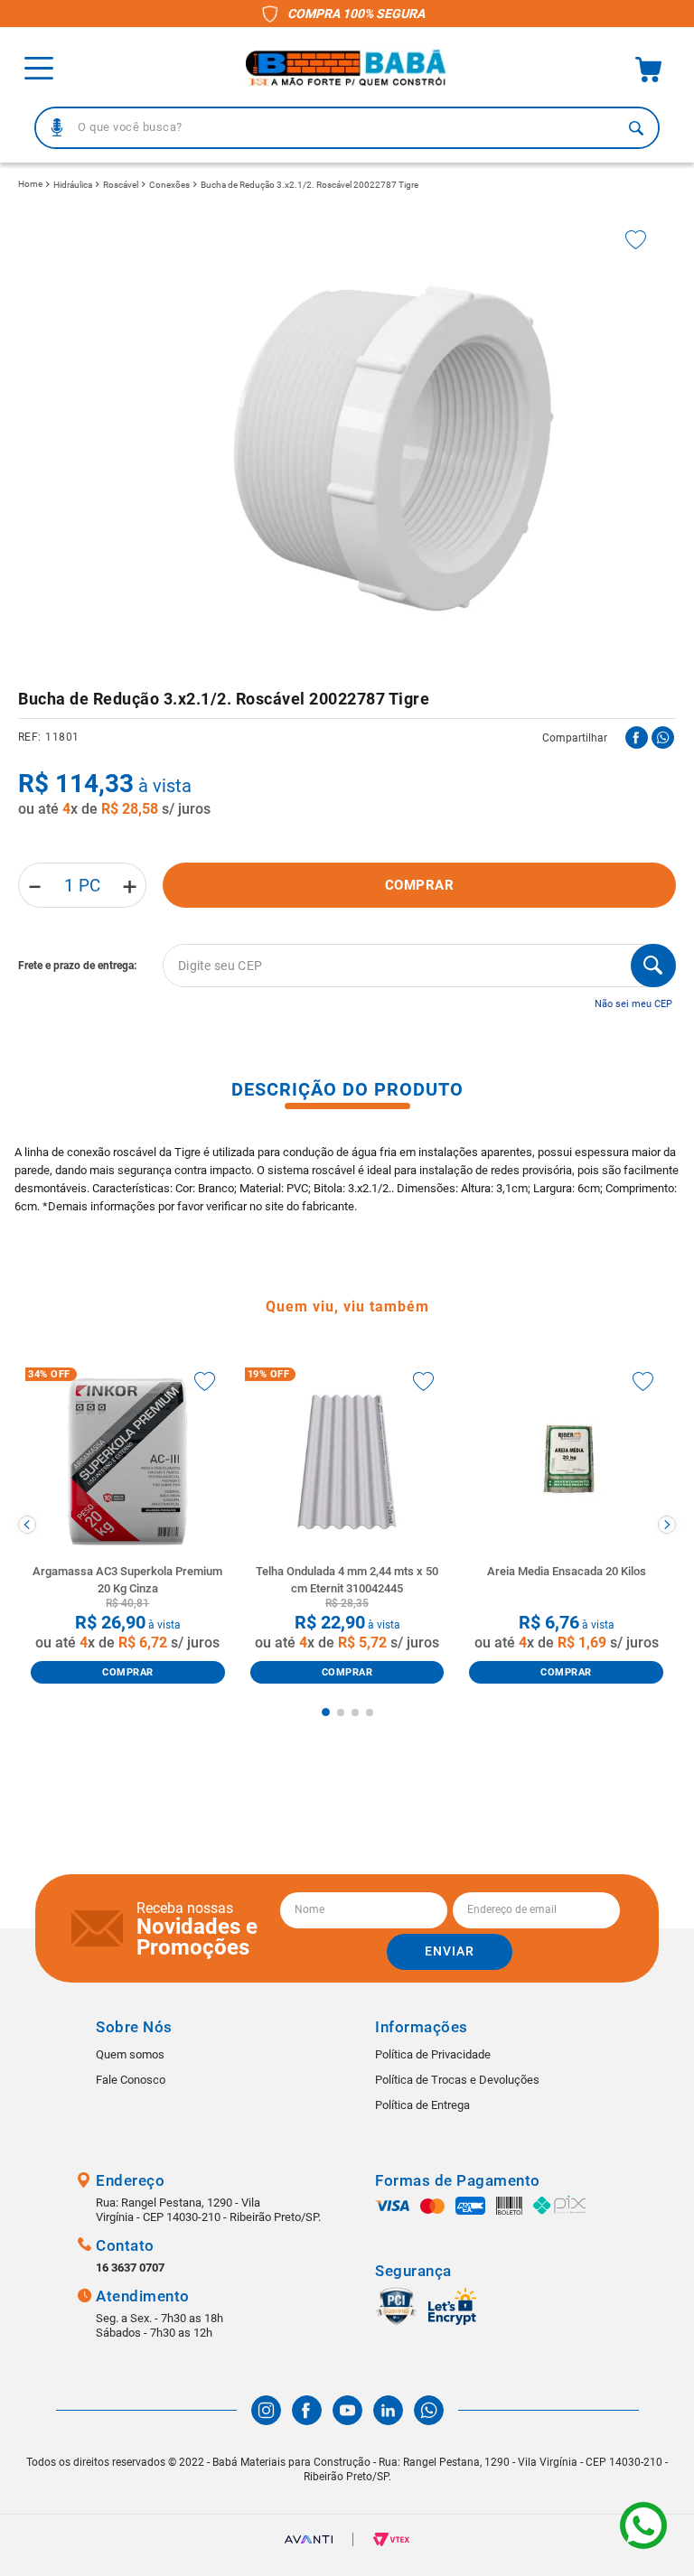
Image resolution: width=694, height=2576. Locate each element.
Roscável (121, 185)
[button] (57, 127)
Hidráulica (73, 185)
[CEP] (347, 966)
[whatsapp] (663, 737)
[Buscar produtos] (636, 128)
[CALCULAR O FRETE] (653, 966)
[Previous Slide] (27, 1525)
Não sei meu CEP (633, 1004)
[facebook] (637, 737)
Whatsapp (643, 2525)
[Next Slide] (667, 1525)
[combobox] (347, 128)
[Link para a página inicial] (30, 184)
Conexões (169, 185)
